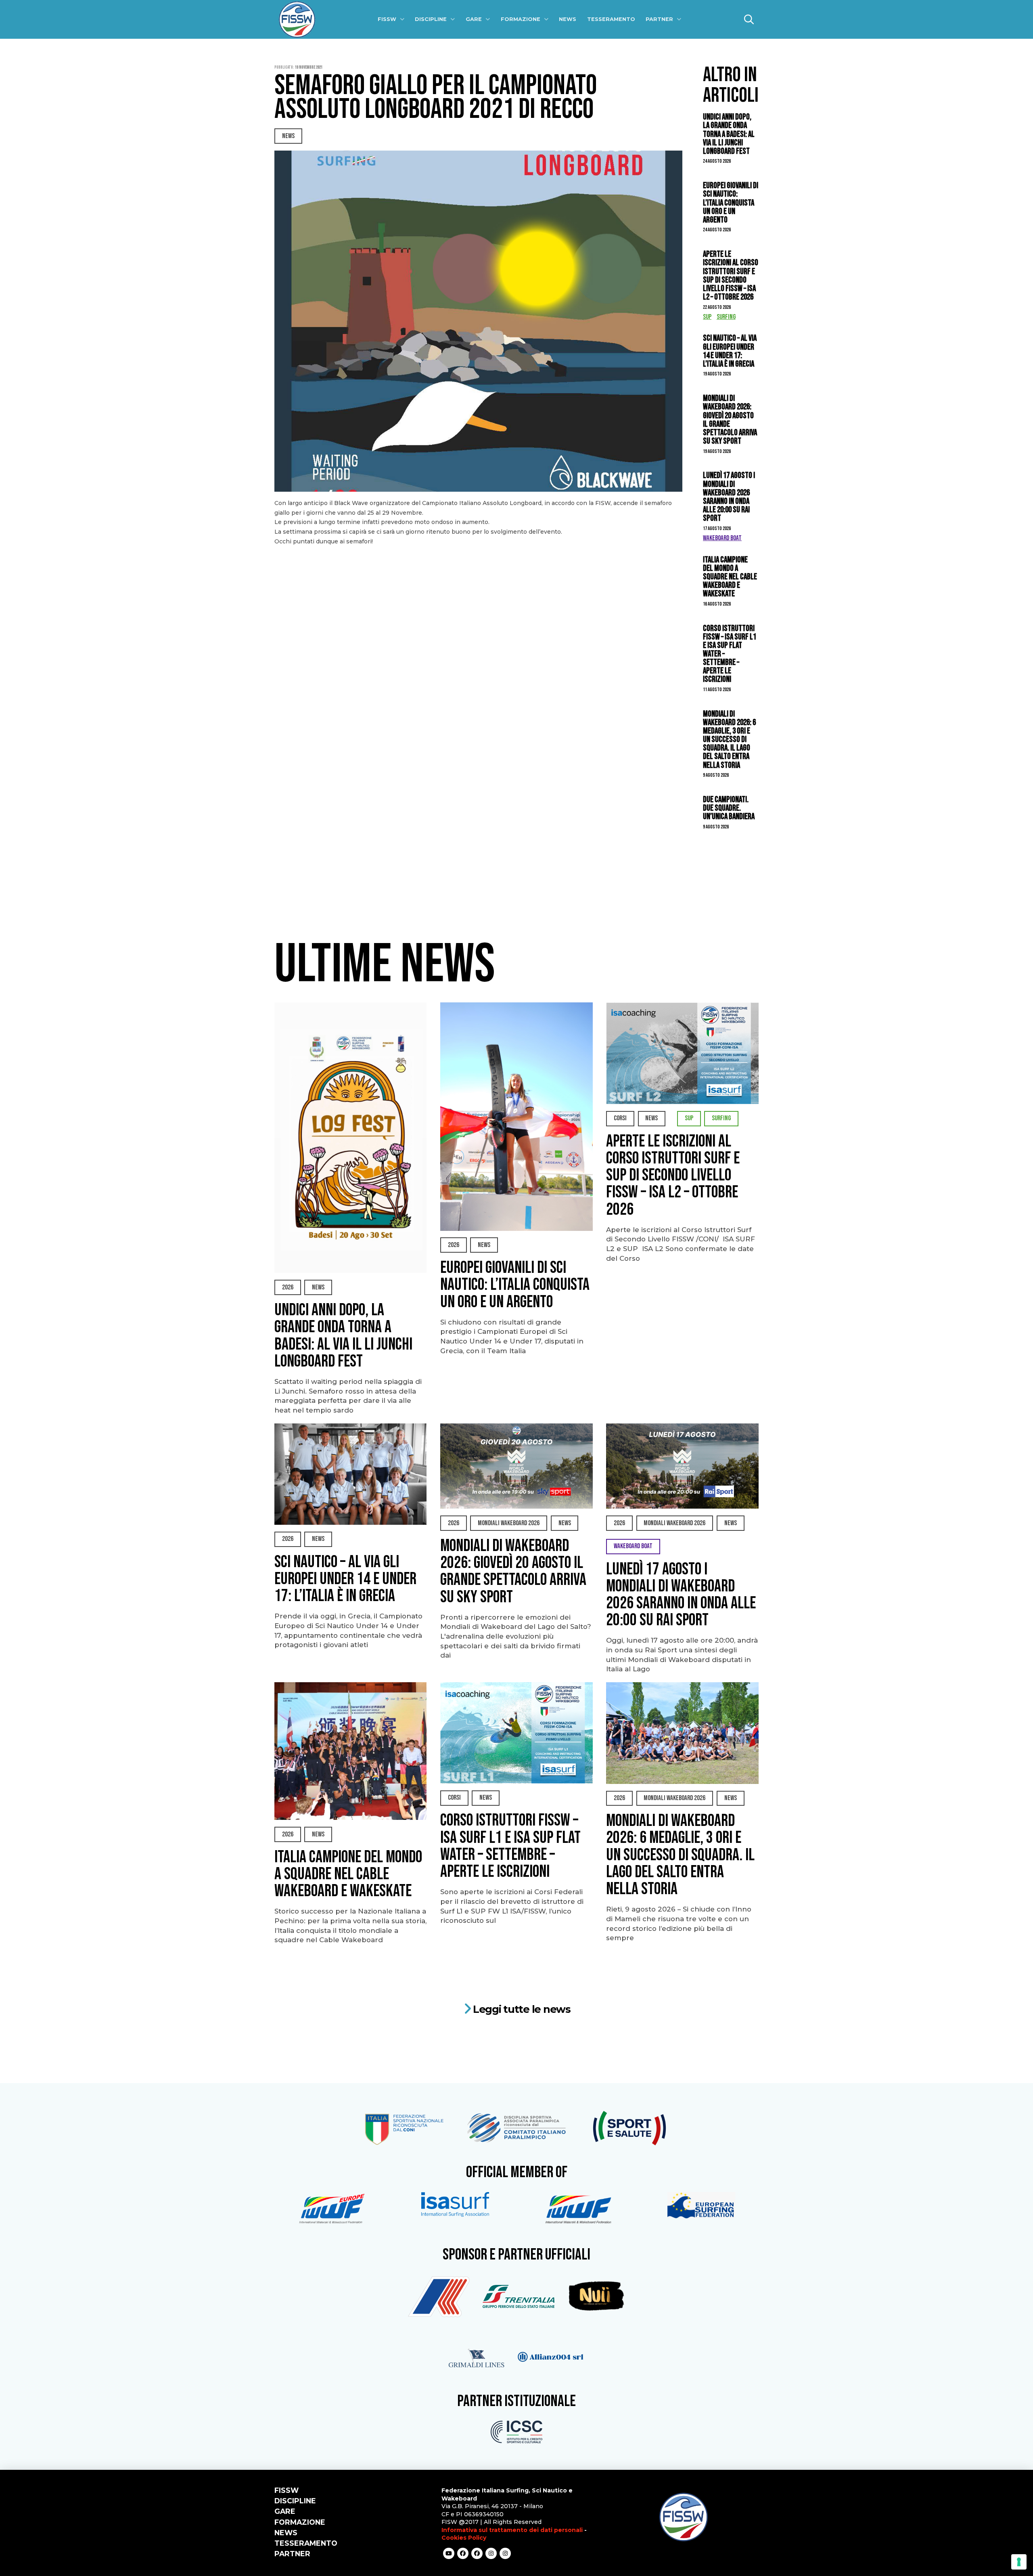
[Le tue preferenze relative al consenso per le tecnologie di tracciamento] (1019, 2562)
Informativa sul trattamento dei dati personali (512, 2530)
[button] (749, 19)
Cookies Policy (464, 2538)
